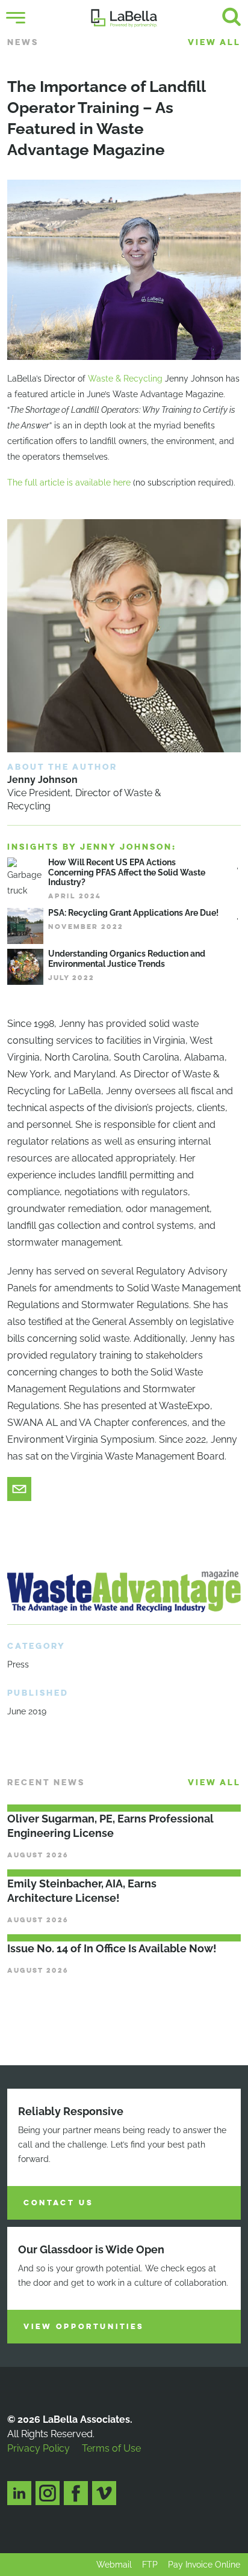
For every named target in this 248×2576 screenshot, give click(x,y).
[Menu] (16, 18)
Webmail (114, 2565)
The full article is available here (69, 483)
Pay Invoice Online (204, 2565)
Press (18, 1664)
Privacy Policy (39, 2448)
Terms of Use (111, 2448)
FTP (150, 2565)
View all (214, 42)
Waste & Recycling (125, 379)
